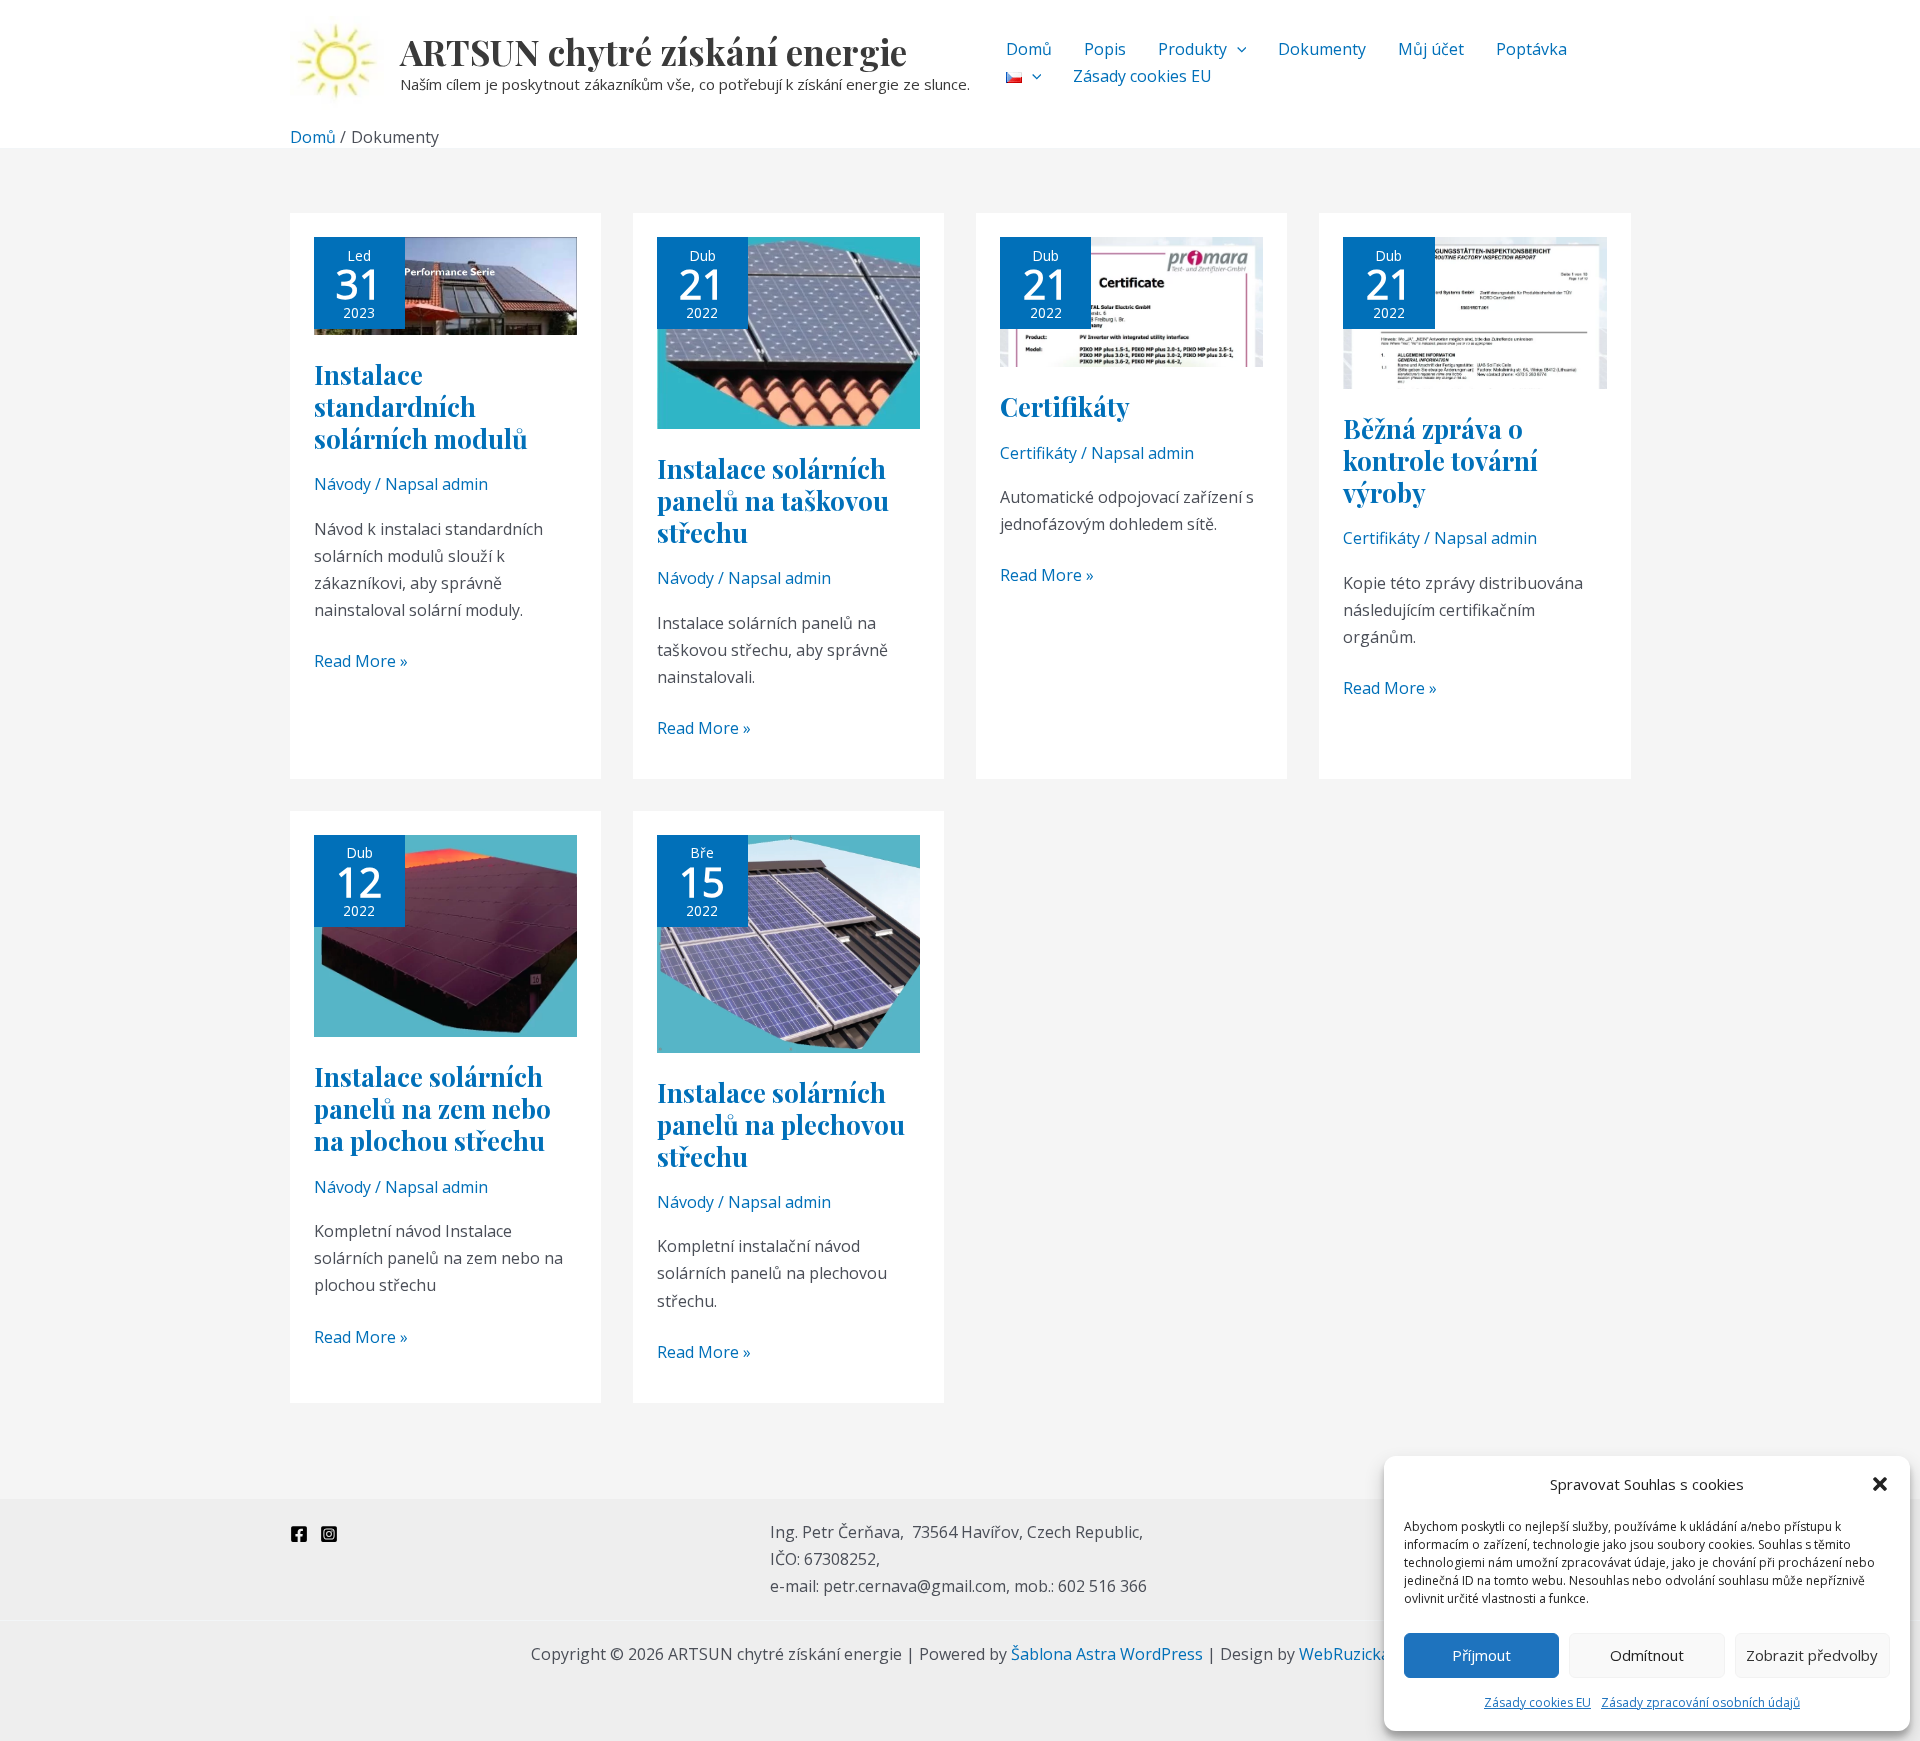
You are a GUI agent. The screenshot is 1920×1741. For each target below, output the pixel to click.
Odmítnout (1647, 1655)
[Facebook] (299, 1534)
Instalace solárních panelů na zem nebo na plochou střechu (432, 1108)
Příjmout (1481, 1655)
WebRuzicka (1344, 1654)
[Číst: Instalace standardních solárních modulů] (445, 285)
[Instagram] (329, 1534)
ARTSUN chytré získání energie (653, 51)
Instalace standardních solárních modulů (421, 406)
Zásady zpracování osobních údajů (1700, 1702)
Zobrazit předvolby (1812, 1655)
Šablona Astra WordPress (1107, 1654)
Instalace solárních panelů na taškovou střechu (773, 500)
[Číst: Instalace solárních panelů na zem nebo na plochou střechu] (445, 935)
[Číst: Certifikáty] (1131, 301)
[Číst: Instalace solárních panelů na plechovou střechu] (788, 942)
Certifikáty (1065, 406)
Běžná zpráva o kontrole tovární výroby (1440, 460)
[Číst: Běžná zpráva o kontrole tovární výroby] (1474, 312)
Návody (342, 484)
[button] (1880, 1484)
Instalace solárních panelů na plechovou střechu (781, 1124)
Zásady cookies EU (1537, 1702)
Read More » (361, 660)
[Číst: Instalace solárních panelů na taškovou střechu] (788, 332)
